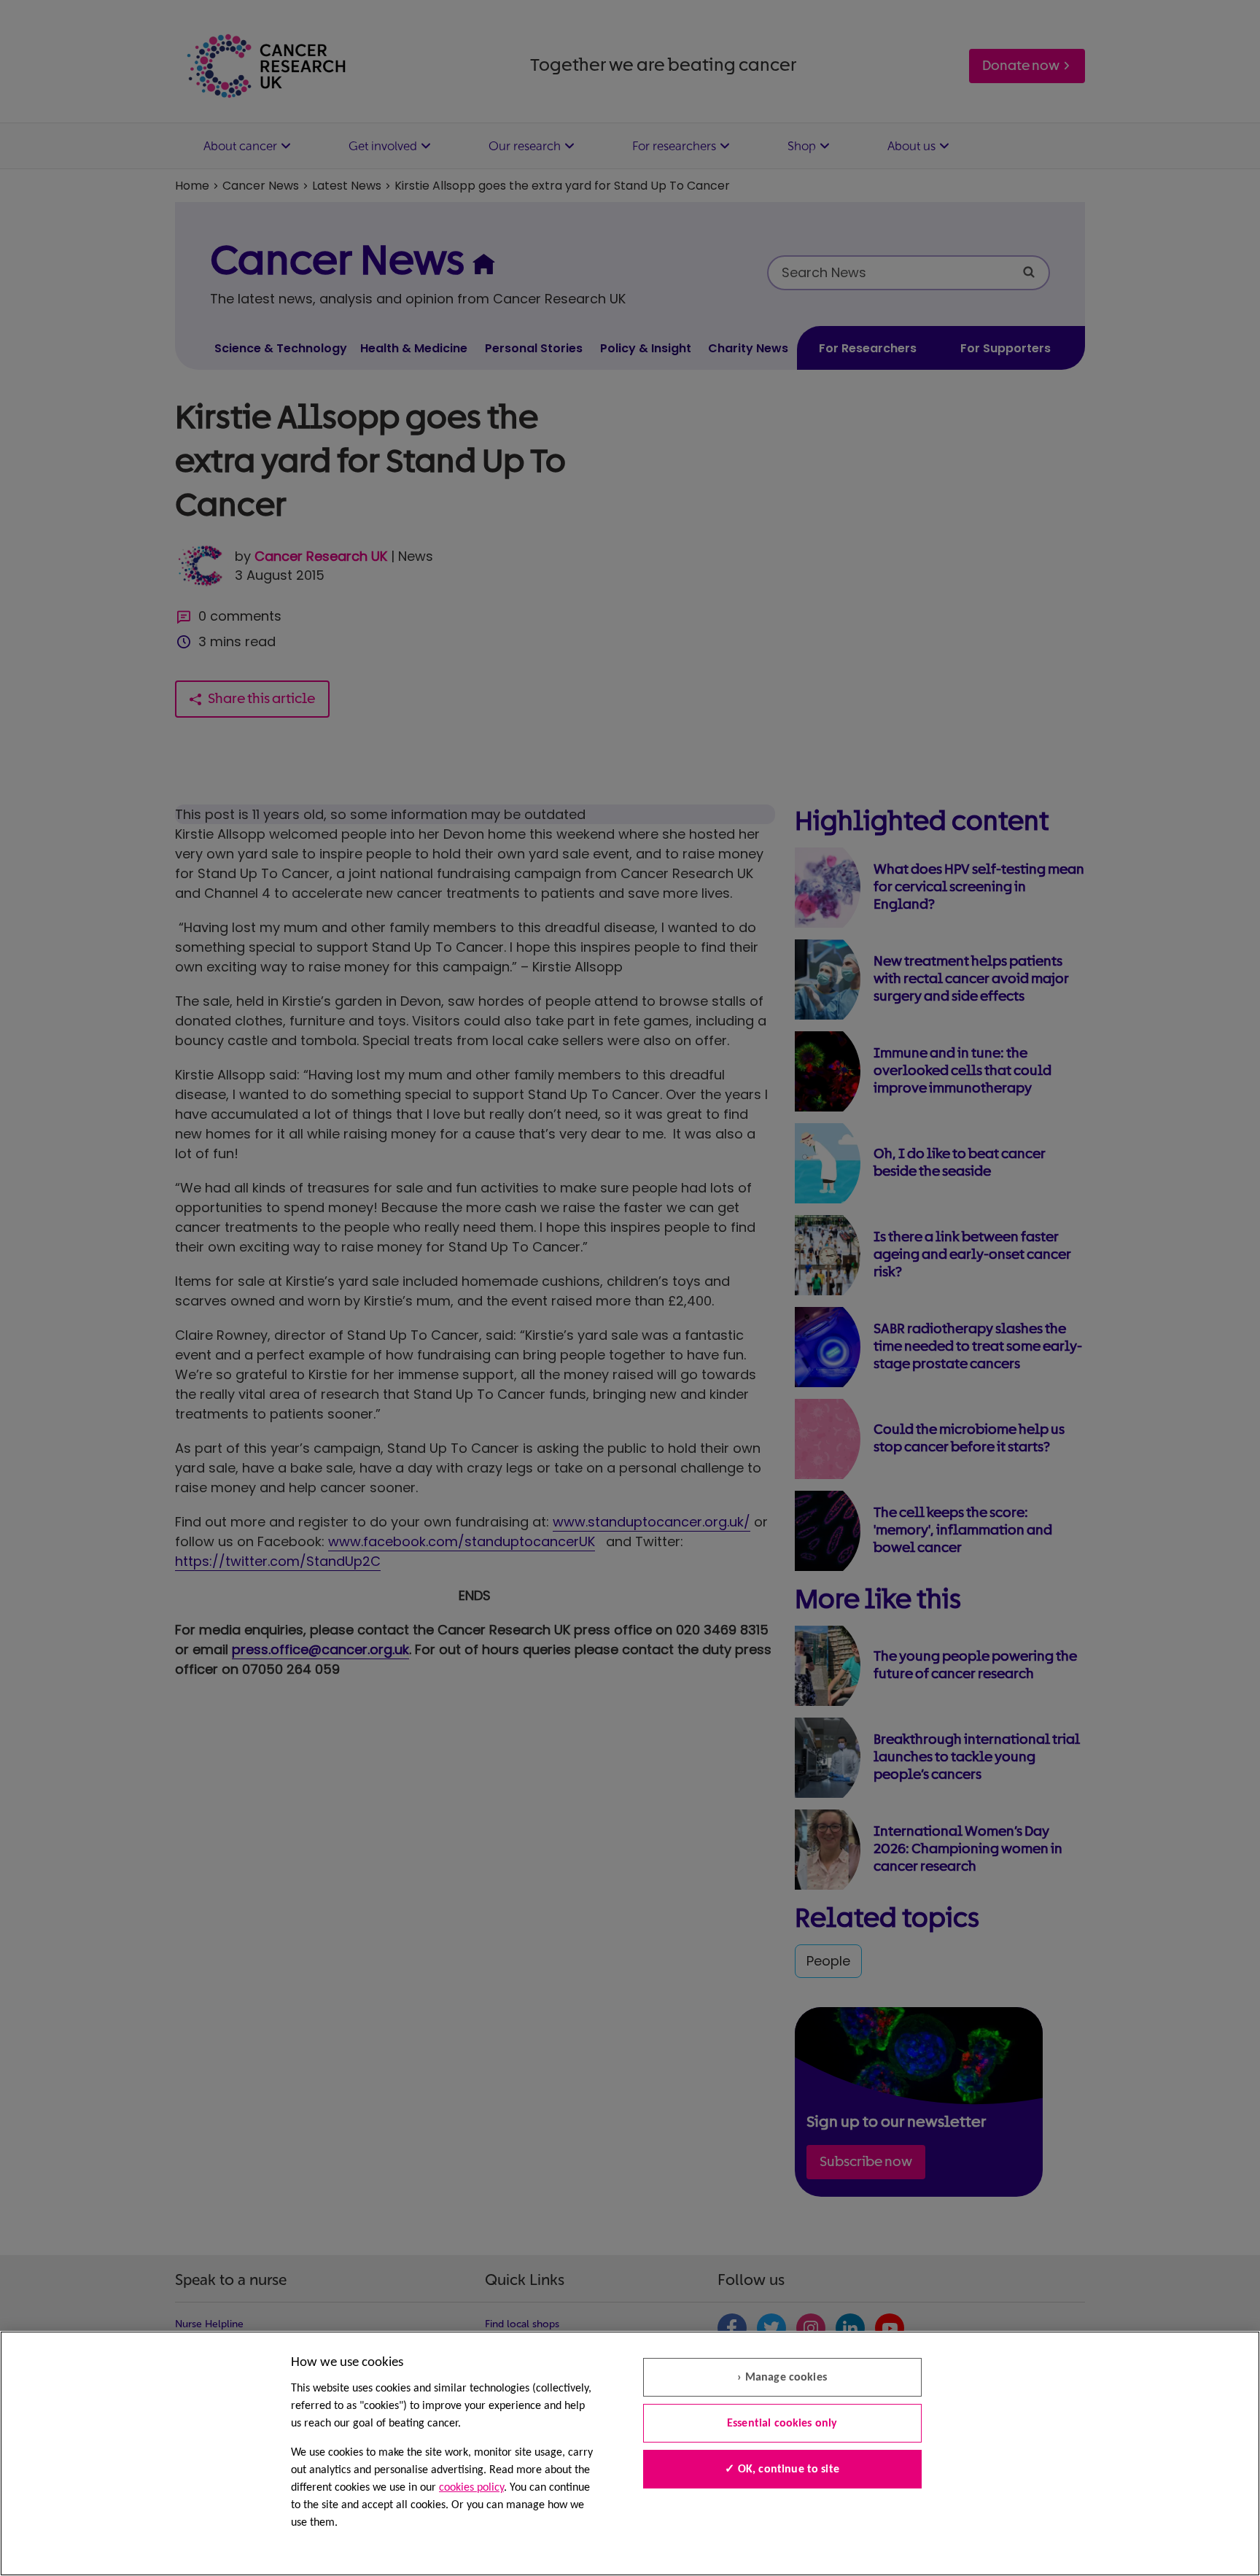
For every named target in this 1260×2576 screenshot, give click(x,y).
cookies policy (471, 2488)
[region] (630, 2453)
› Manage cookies (782, 2378)
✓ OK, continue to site (782, 2470)
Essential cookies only (782, 2424)
